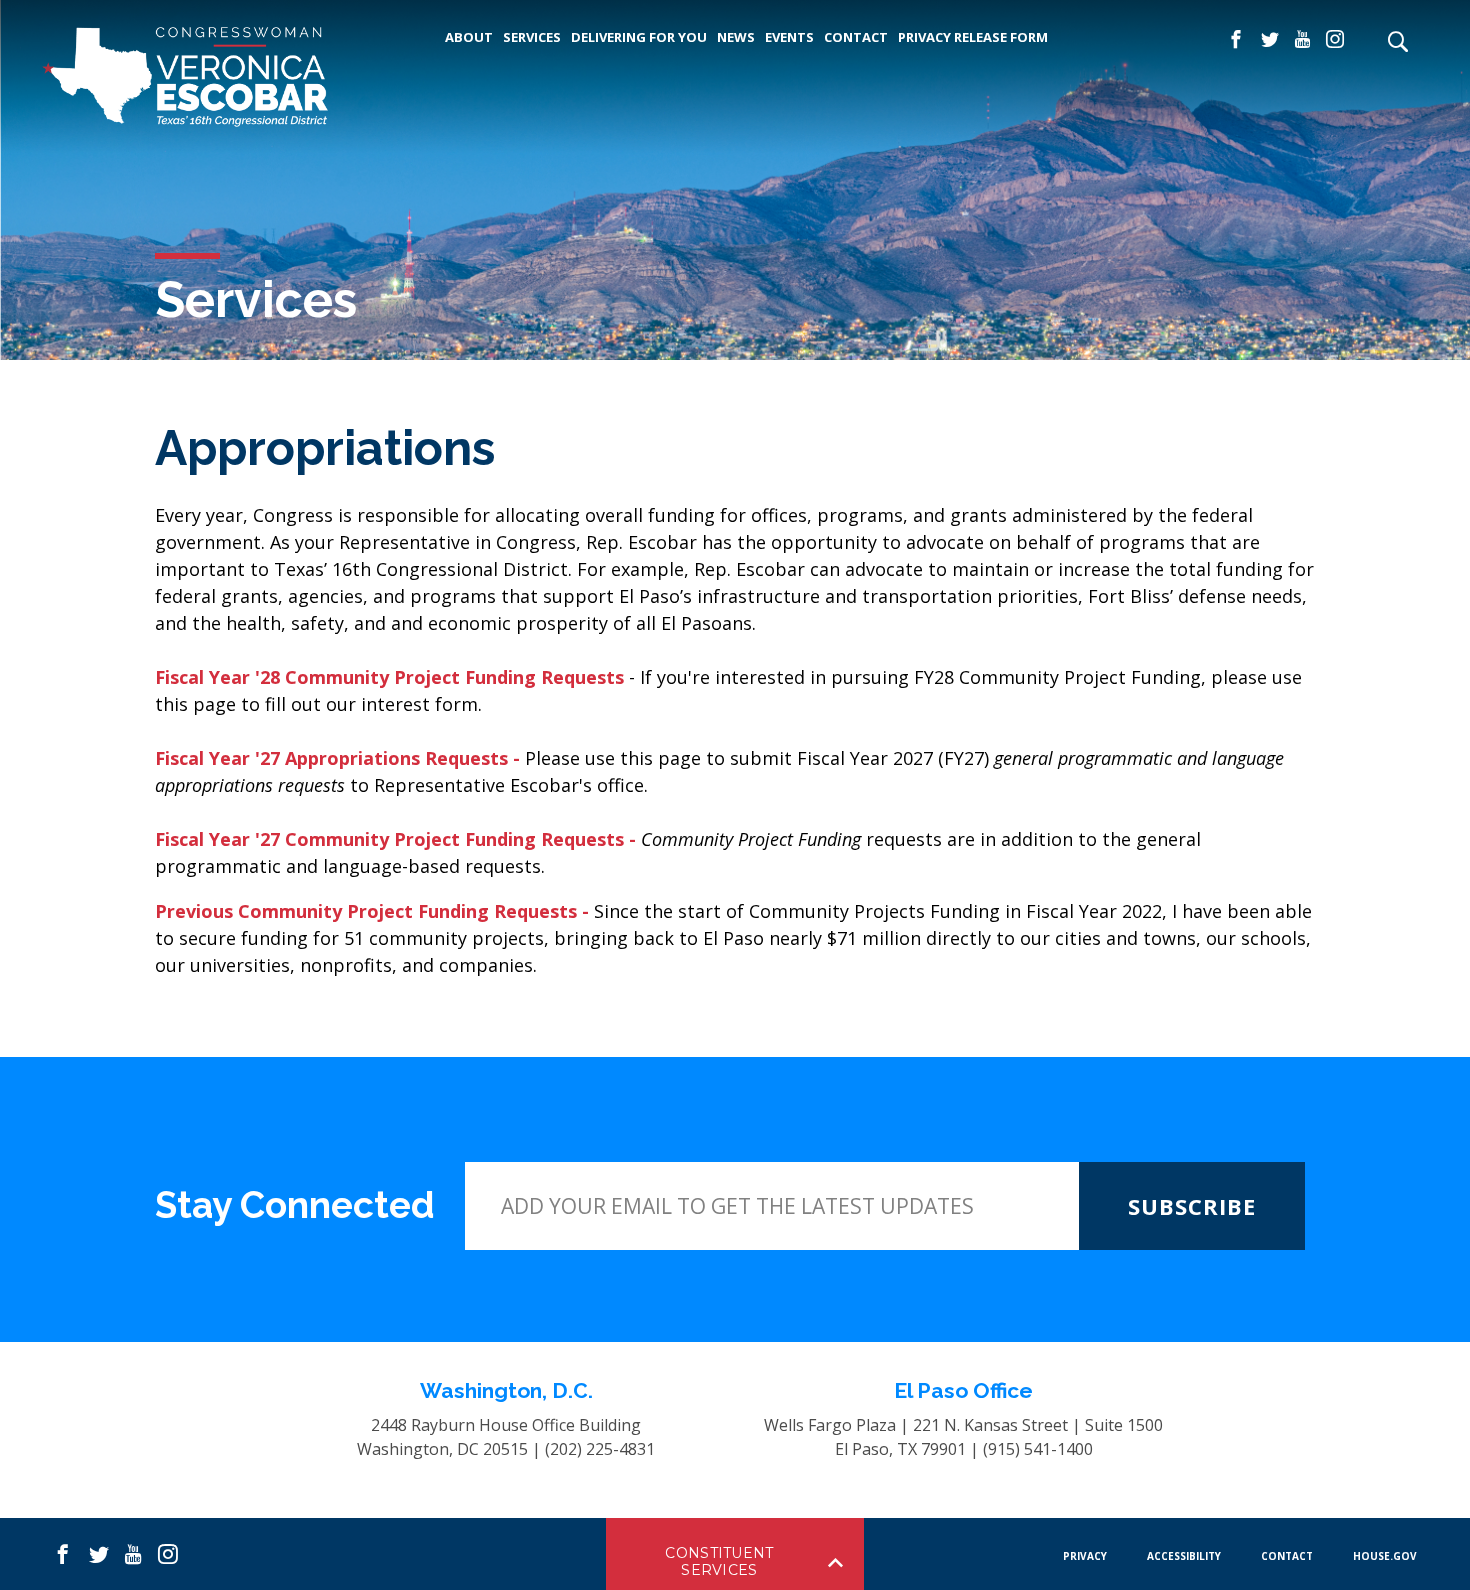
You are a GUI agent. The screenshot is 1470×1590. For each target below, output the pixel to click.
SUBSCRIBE (1192, 1206)
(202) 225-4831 (600, 1449)
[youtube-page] (1302, 40)
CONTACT (856, 37)
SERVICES (532, 37)
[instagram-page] (1335, 40)
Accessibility (1184, 1556)
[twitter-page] (1270, 40)
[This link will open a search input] (1397, 43)
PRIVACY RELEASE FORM (973, 37)
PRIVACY (1085, 1556)
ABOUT (469, 37)
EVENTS (789, 37)
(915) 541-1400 (1038, 1449)
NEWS (736, 37)
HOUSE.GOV (1385, 1556)
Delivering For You (639, 37)
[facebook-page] (1236, 40)
